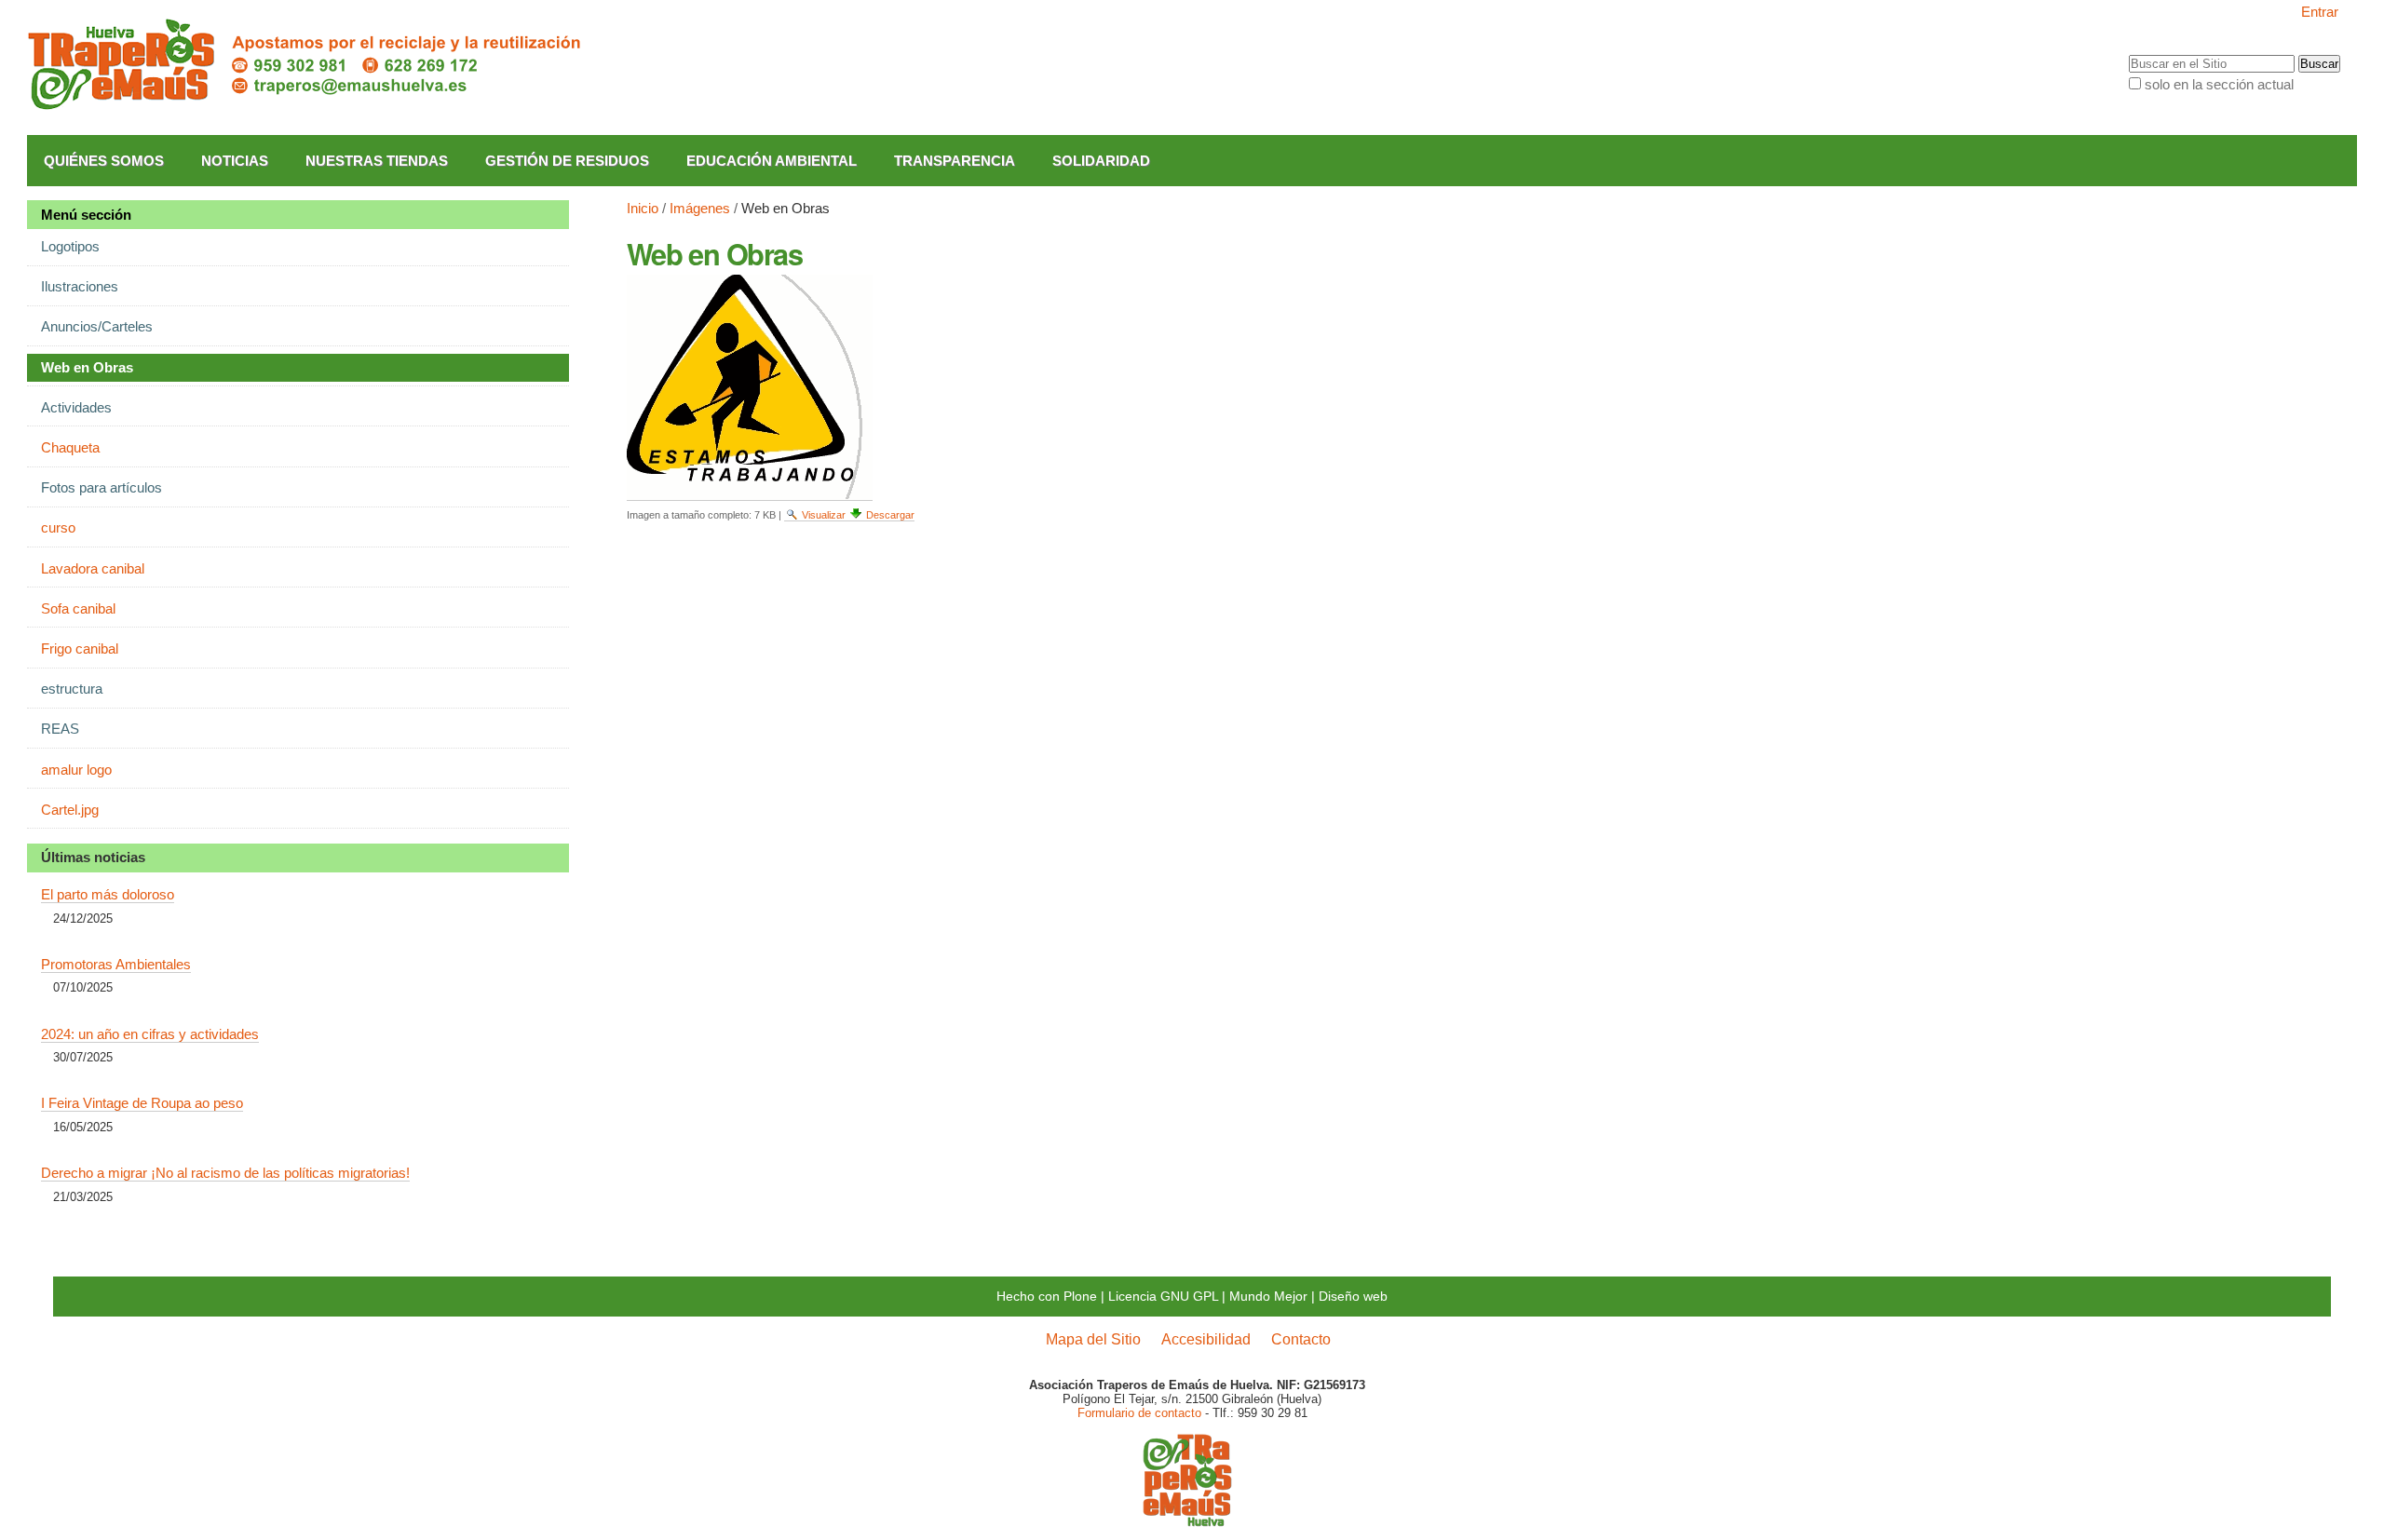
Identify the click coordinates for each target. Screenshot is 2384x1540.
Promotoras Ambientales (116, 964)
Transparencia (955, 161)
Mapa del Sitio (1093, 1339)
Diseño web (1353, 1296)
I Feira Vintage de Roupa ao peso (142, 1103)
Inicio (643, 208)
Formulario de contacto (1139, 1413)
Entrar (2320, 12)
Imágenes (700, 208)
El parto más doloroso (108, 894)
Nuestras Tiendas (377, 161)
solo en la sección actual (2219, 84)
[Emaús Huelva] (1187, 1520)
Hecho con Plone (1047, 1296)
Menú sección (86, 215)
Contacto (1301, 1339)
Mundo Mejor (1268, 1296)
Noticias (235, 161)
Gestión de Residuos (567, 161)
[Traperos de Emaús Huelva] (306, 65)
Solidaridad (1101, 161)
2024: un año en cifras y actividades (150, 1034)
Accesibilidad (1206, 1339)
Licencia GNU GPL (1163, 1296)
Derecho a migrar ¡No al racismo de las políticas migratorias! (225, 1173)
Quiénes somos (104, 161)
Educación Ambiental (772, 161)
